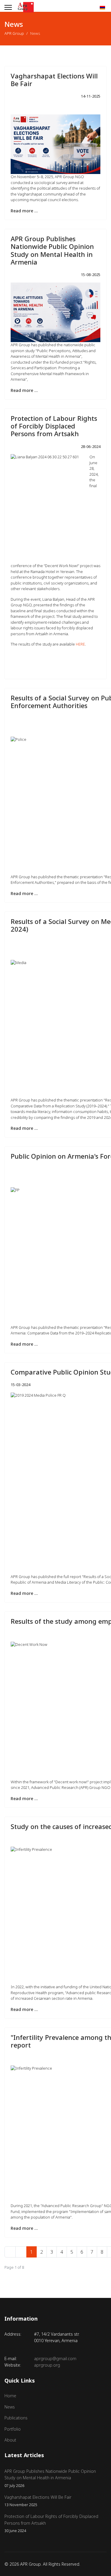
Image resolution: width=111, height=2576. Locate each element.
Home (10, 2396)
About (10, 2440)
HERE (80, 644)
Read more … (24, 211)
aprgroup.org (47, 2365)
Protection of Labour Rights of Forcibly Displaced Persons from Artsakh (54, 426)
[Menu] (8, 7)
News (10, 2407)
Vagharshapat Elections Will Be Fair (54, 80)
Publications (16, 2418)
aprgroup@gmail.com (55, 2359)
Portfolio (13, 2429)
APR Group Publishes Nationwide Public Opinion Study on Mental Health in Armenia (52, 250)
